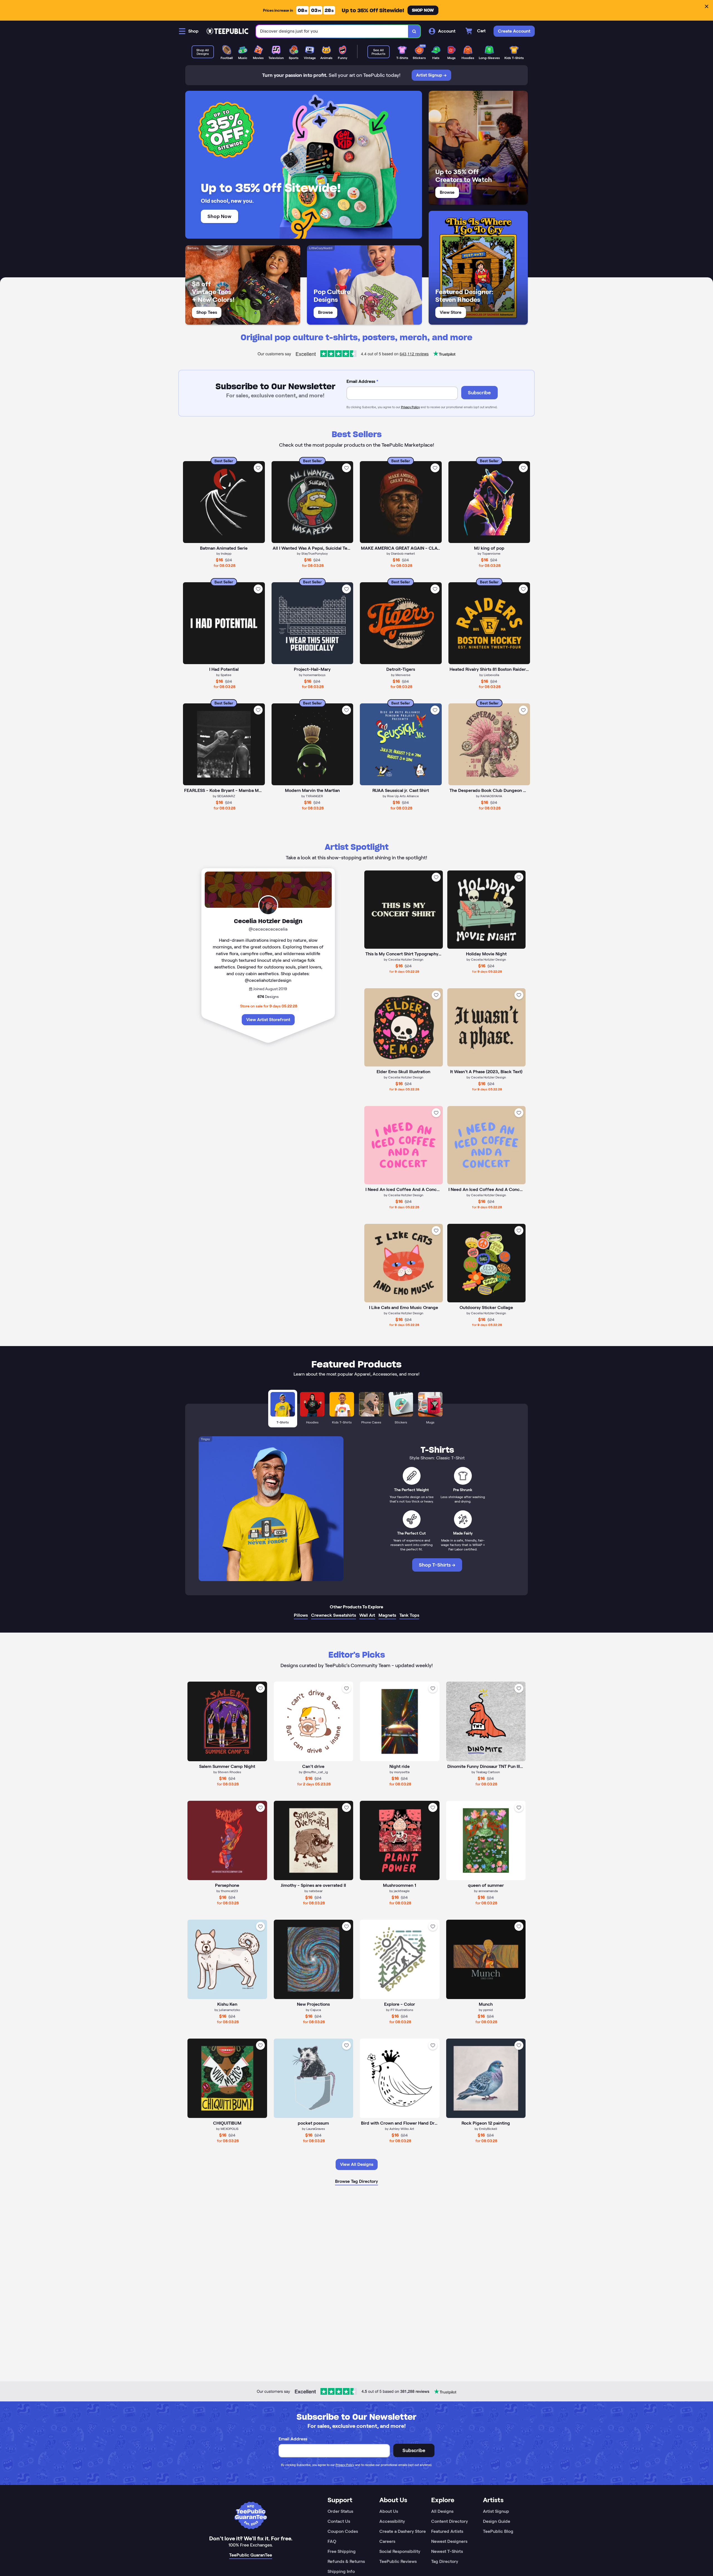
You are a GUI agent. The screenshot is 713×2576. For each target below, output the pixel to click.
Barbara (193, 248)
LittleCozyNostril (321, 248)
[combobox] (332, 31)
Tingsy (205, 1439)
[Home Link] (227, 31)
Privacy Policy (410, 407)
